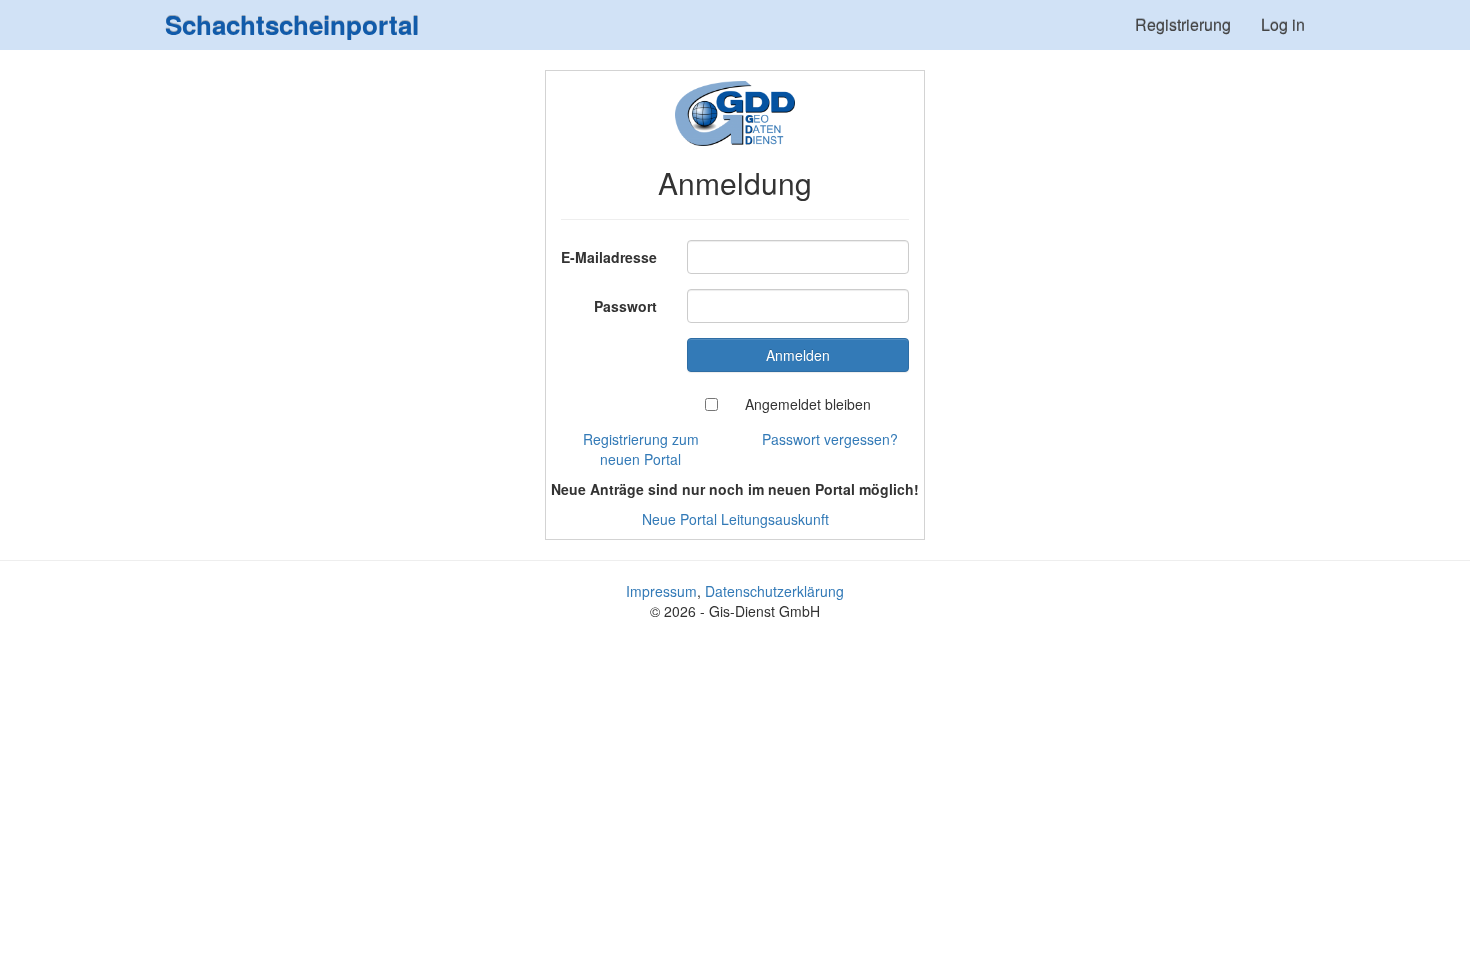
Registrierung (1183, 24)
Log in (1283, 24)
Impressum (661, 591)
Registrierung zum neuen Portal (641, 449)
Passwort (625, 306)
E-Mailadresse (609, 257)
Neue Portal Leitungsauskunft (735, 519)
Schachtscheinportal (292, 24)
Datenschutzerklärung (774, 591)
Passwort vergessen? (830, 439)
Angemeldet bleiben (808, 404)
